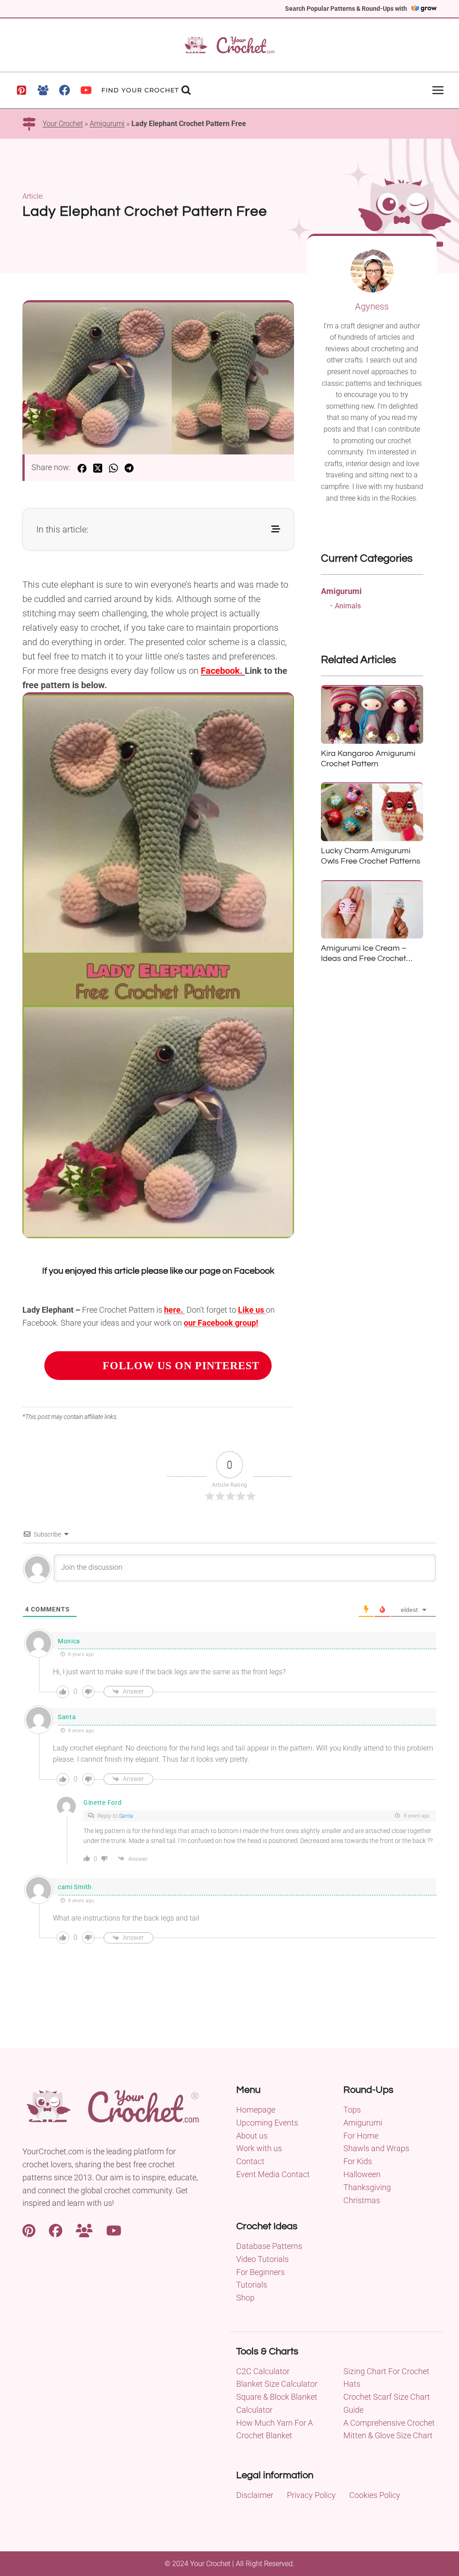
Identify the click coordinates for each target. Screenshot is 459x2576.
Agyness (372, 306)
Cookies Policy (375, 2495)
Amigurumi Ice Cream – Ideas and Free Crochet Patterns (364, 959)
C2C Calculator (263, 2371)
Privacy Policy (311, 2495)
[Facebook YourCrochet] (56, 2229)
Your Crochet (63, 124)
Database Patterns (269, 2246)
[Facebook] (65, 90)
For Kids (358, 2161)
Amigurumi (107, 124)
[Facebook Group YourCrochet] (84, 2229)
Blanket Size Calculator (277, 2384)
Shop (245, 2298)
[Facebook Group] (43, 90)
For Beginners (260, 2272)
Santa (126, 1816)
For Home (361, 2136)
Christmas (362, 2200)
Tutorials (252, 2285)
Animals (348, 606)
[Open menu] (438, 90)
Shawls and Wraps (376, 2148)
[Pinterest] (22, 90)
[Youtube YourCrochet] (114, 2229)
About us (252, 2136)
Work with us (259, 2148)
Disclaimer (255, 2495)
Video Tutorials (262, 2259)
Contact (250, 2161)
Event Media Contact (273, 2174)
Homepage (256, 2110)
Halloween (362, 2174)
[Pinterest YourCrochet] (29, 2229)
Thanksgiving (367, 2187)
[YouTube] (86, 90)
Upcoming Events (267, 2123)
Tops (352, 2110)
